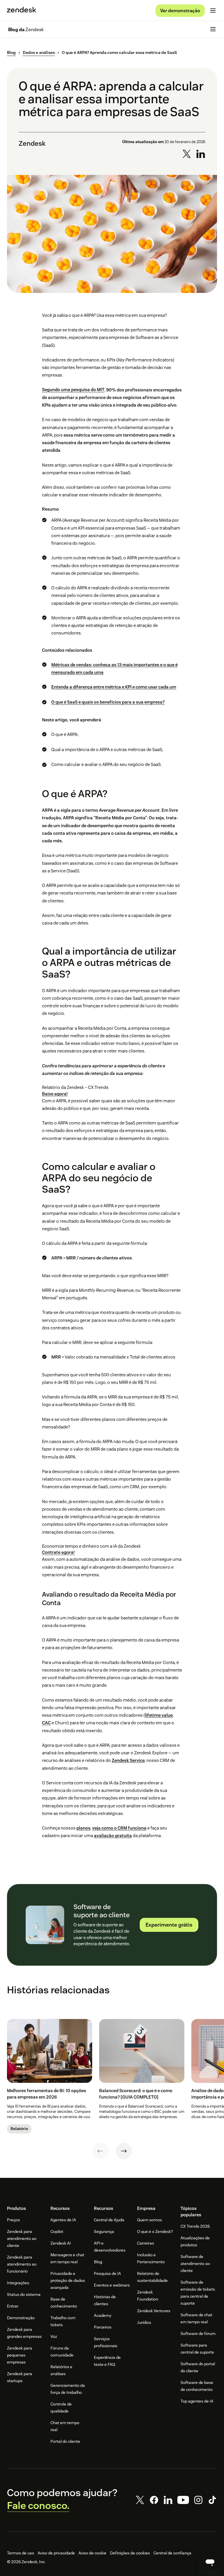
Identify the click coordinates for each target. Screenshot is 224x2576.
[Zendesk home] (22, 10)
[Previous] (100, 2151)
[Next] (124, 2151)
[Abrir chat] (210, 2562)
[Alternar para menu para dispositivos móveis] (213, 10)
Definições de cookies (130, 2553)
